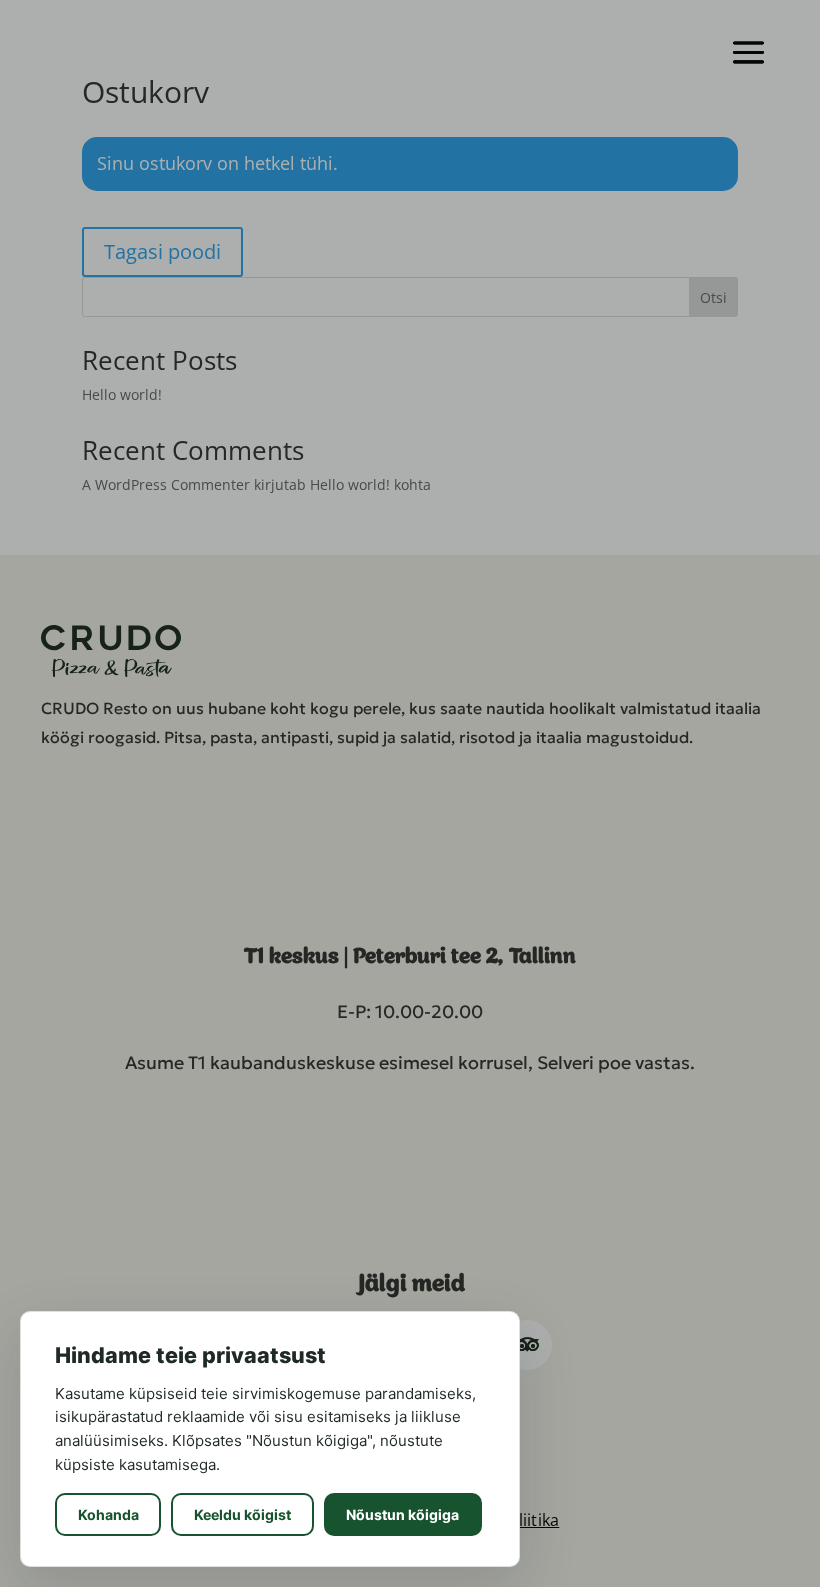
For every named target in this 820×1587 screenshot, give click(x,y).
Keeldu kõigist (242, 1514)
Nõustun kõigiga (402, 1514)
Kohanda (108, 1514)
